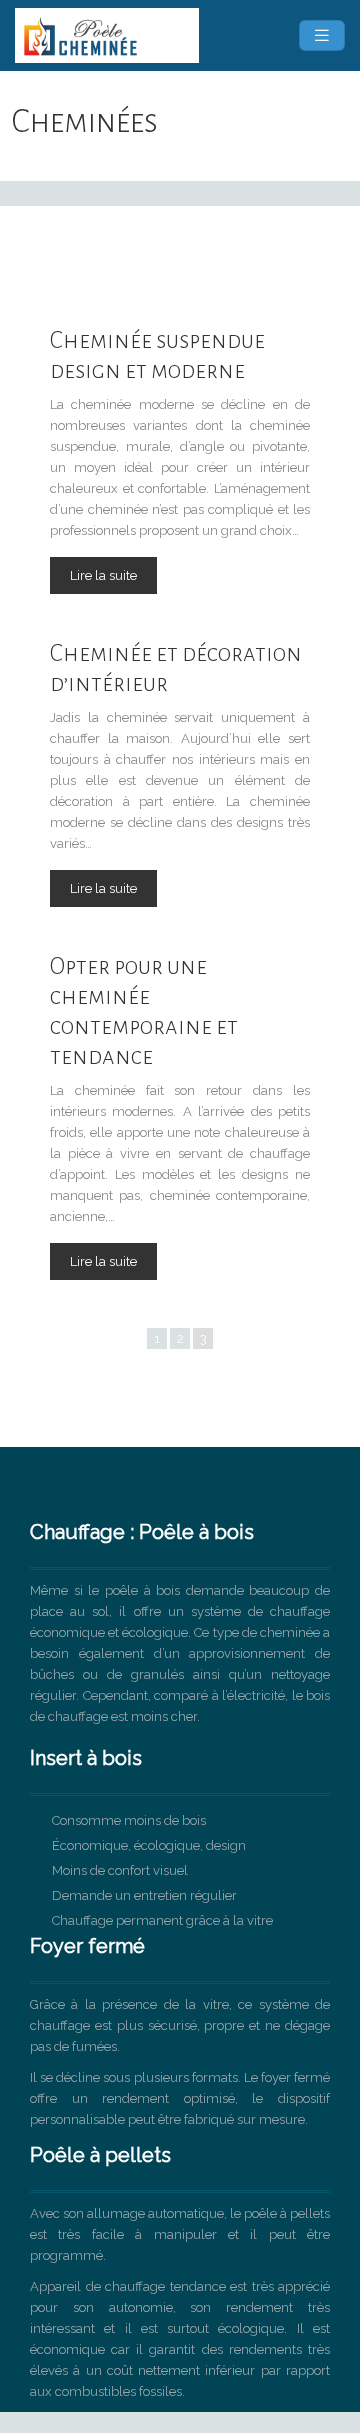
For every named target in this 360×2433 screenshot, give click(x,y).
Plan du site (180, 2422)
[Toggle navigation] (322, 35)
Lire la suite (103, 575)
